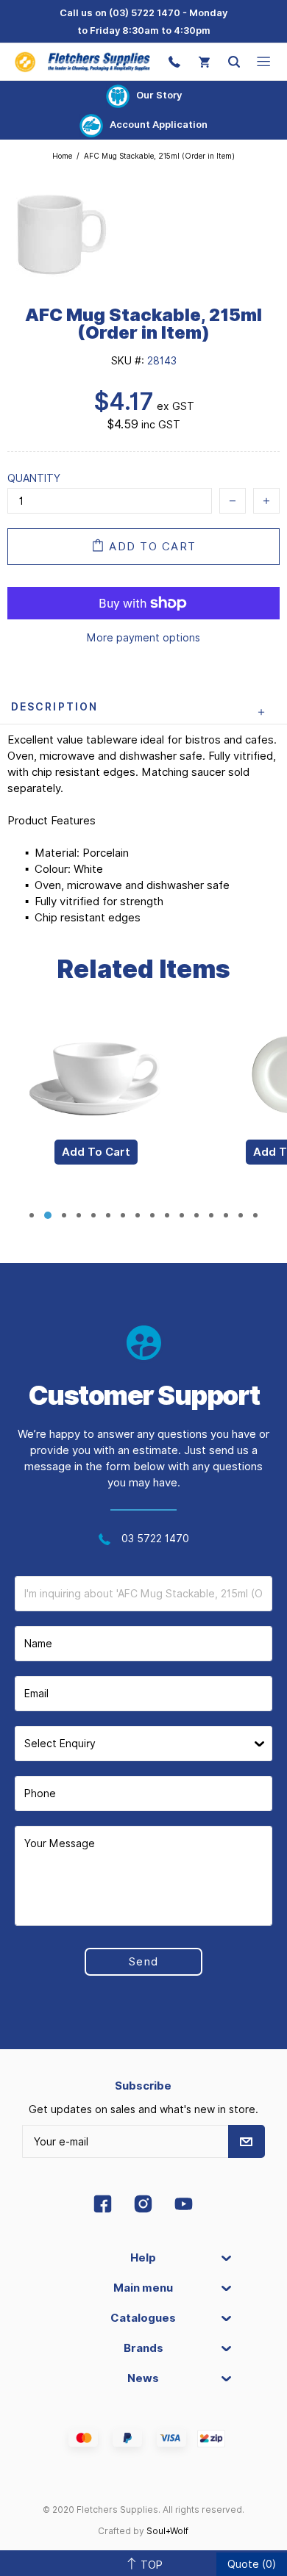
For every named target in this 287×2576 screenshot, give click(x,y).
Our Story (159, 95)
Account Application (159, 124)
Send (144, 1962)
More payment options (143, 638)
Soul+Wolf (167, 2531)
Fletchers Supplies (82, 62)
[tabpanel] (96, 1108)
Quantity (34, 478)
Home (62, 156)
